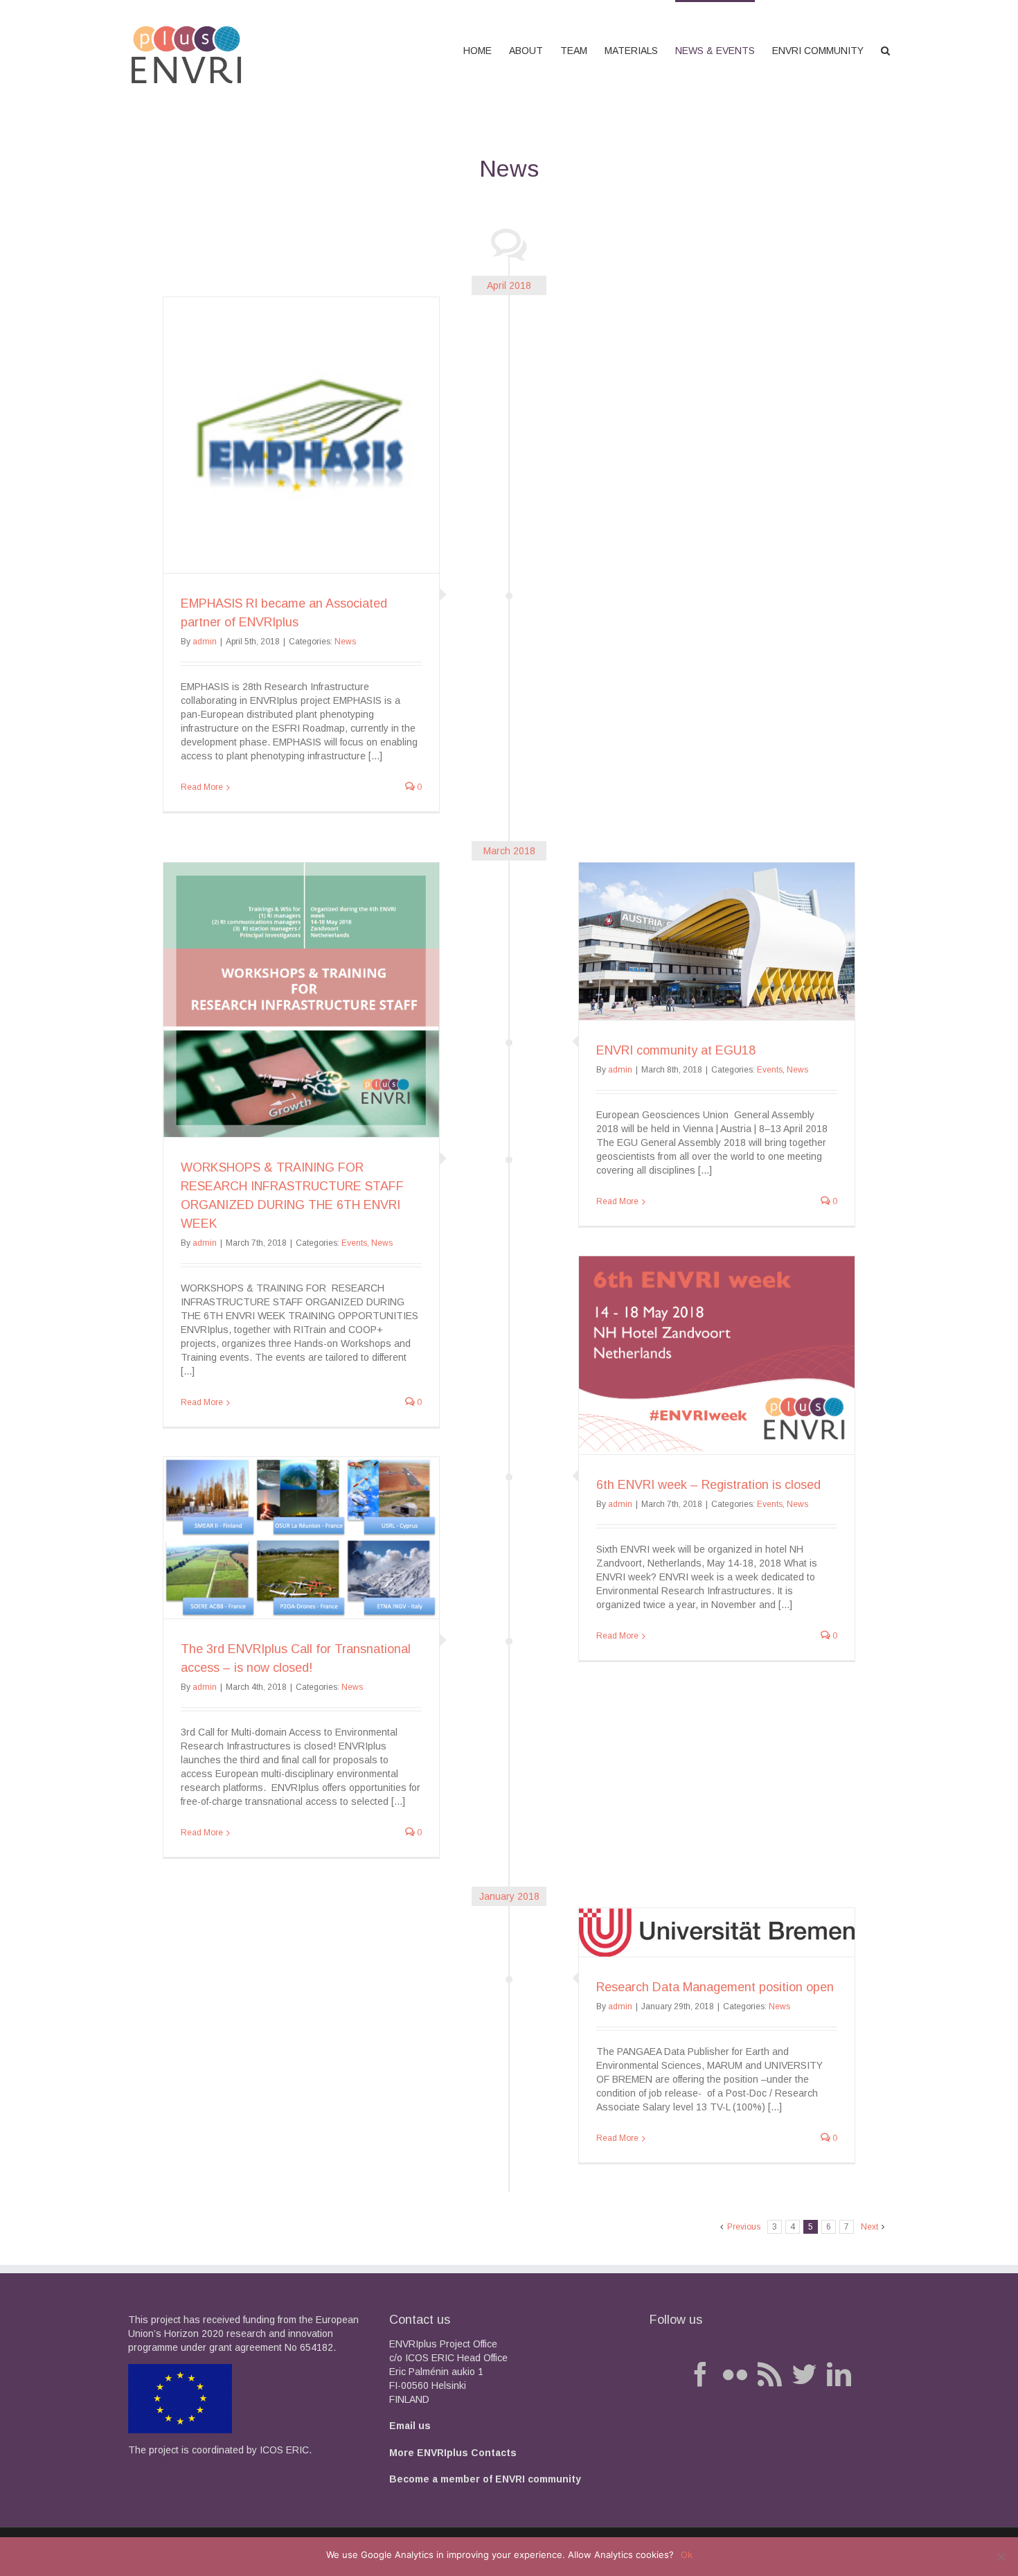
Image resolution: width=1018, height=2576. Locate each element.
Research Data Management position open (715, 1987)
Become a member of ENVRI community (485, 2479)
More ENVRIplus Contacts (453, 2453)
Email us (410, 2426)
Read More (202, 787)
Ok (687, 2555)
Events (770, 1070)
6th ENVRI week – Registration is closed (708, 1485)
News (345, 642)
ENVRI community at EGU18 (676, 1050)
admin (205, 642)
